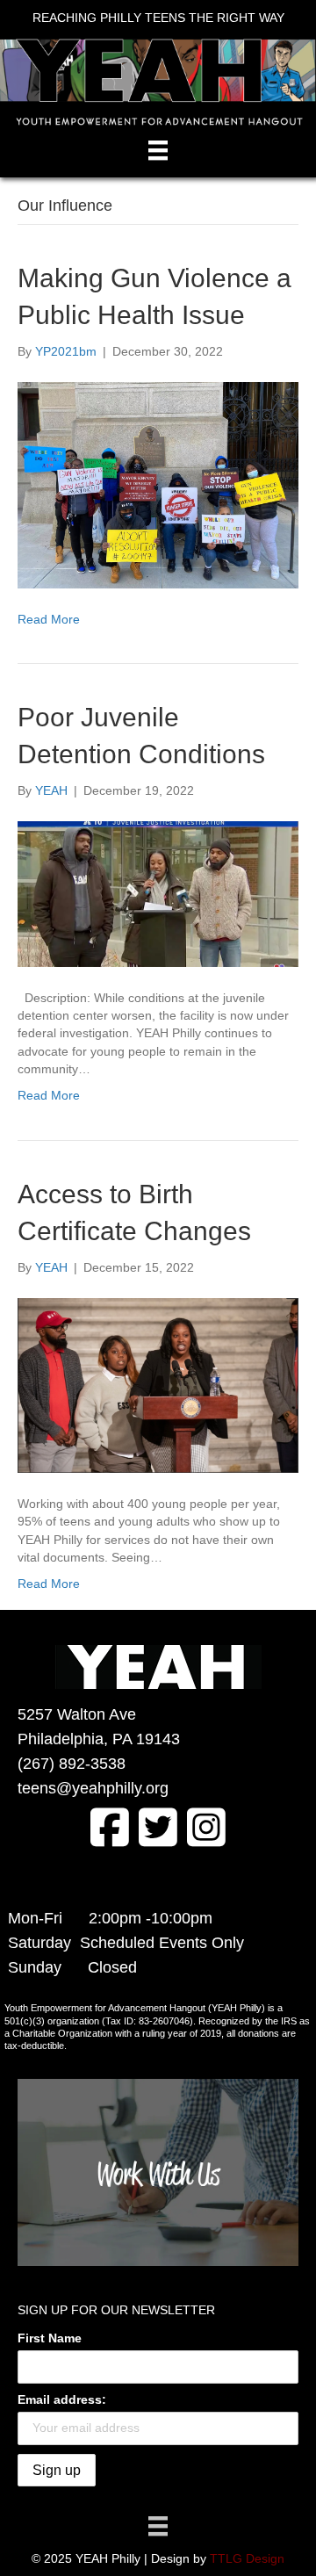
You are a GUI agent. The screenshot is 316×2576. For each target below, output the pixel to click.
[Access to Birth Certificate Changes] (158, 1384)
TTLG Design (247, 2558)
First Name (50, 2338)
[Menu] (158, 150)
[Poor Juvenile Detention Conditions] (158, 893)
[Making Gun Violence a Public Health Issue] (158, 484)
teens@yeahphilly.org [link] (93, 1788)
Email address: (62, 2399)
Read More (49, 619)
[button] (110, 1827)
